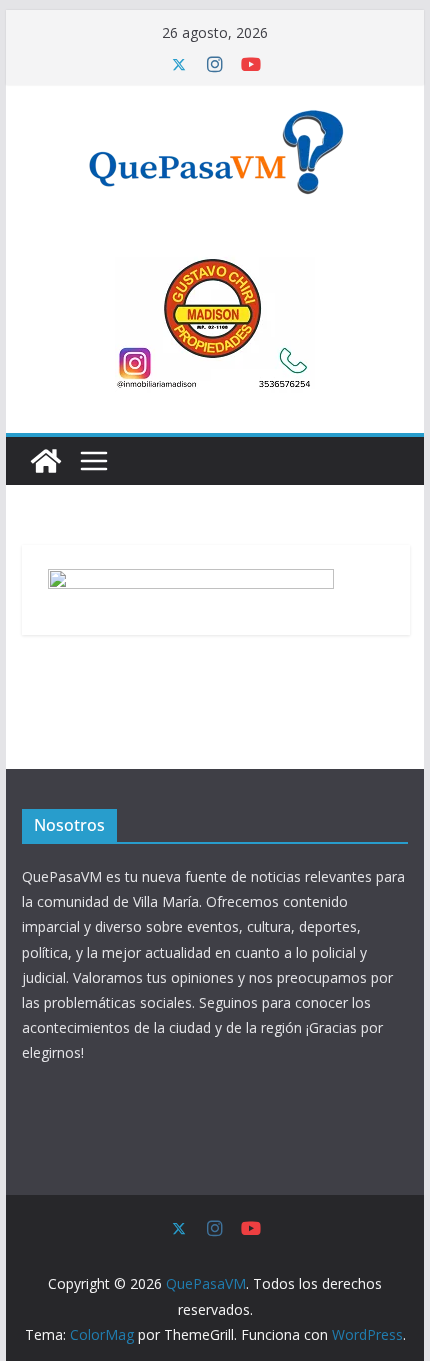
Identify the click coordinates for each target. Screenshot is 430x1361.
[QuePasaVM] (46, 461)
